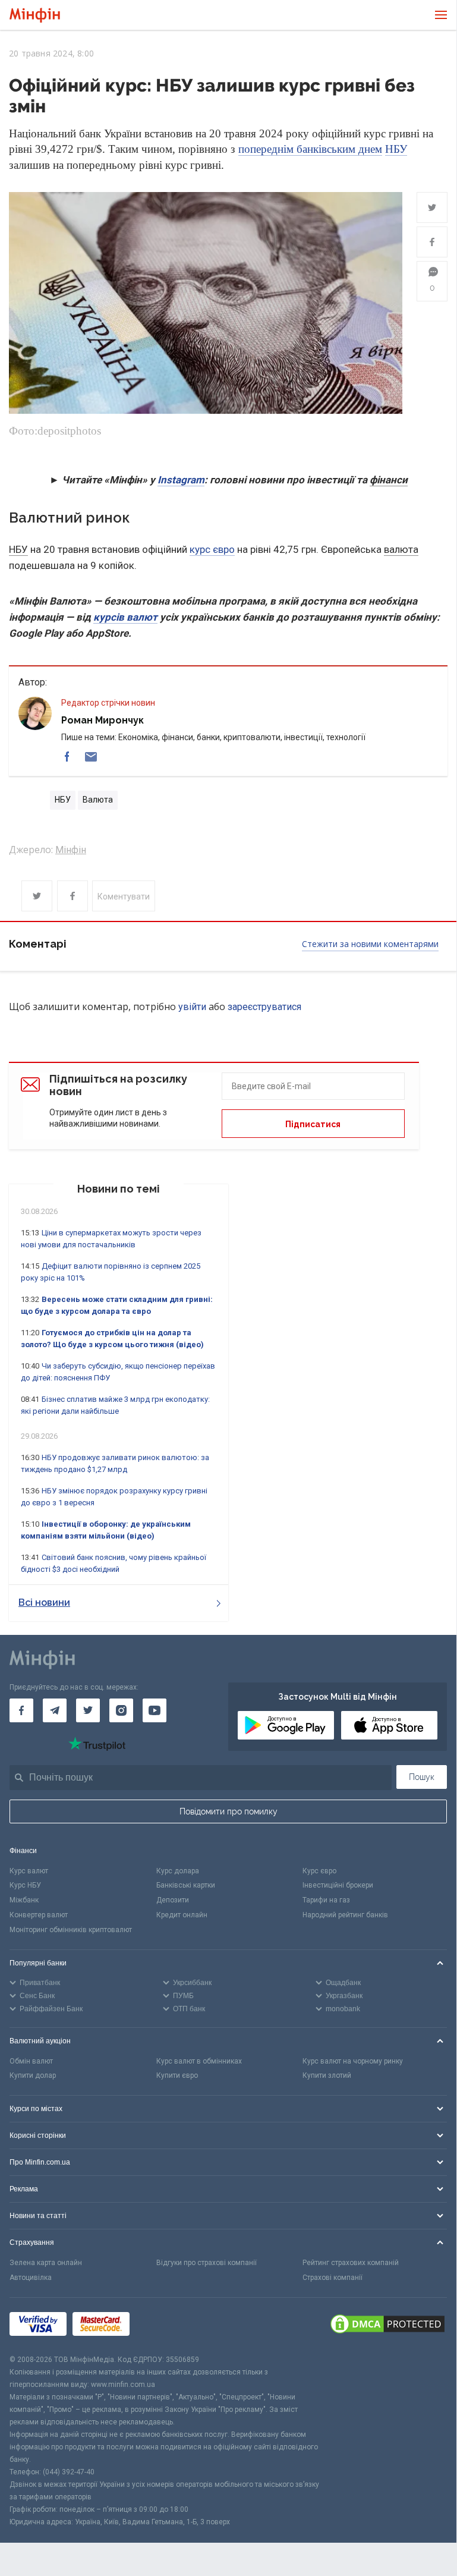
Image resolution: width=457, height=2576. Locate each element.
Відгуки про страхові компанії (207, 2263)
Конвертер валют (39, 1915)
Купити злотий (327, 2075)
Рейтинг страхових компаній (351, 2263)
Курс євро (319, 1871)
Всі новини (44, 1602)
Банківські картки (186, 1885)
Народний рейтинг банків (345, 1915)
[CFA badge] (162, 2325)
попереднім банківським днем (310, 149)
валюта (401, 549)
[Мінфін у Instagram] (121, 1710)
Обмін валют (31, 2061)
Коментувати (124, 897)
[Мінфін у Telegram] (55, 1710)
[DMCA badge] (387, 2326)
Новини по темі (119, 1189)
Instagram (181, 480)
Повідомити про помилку (228, 1811)
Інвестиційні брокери (338, 1885)
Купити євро (177, 2075)
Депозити (173, 1900)
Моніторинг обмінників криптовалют (71, 1930)
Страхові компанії (332, 2278)
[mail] (91, 757)
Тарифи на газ (326, 1900)
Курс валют (29, 1871)
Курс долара (178, 1871)
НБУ (396, 149)
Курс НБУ (25, 1885)
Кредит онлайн (182, 1915)
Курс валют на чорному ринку (353, 2061)
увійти (192, 1007)
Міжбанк (24, 1900)
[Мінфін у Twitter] (88, 1710)
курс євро (212, 549)
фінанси (389, 480)
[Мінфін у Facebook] (21, 1710)
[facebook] (67, 757)
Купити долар (33, 2075)
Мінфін (71, 850)
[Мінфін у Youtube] (155, 1710)
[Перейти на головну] (35, 15)
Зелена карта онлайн (46, 2263)
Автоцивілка (31, 2278)
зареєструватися (264, 1007)
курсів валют (125, 617)
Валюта (98, 800)
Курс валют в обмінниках (199, 2061)
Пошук (422, 1777)
